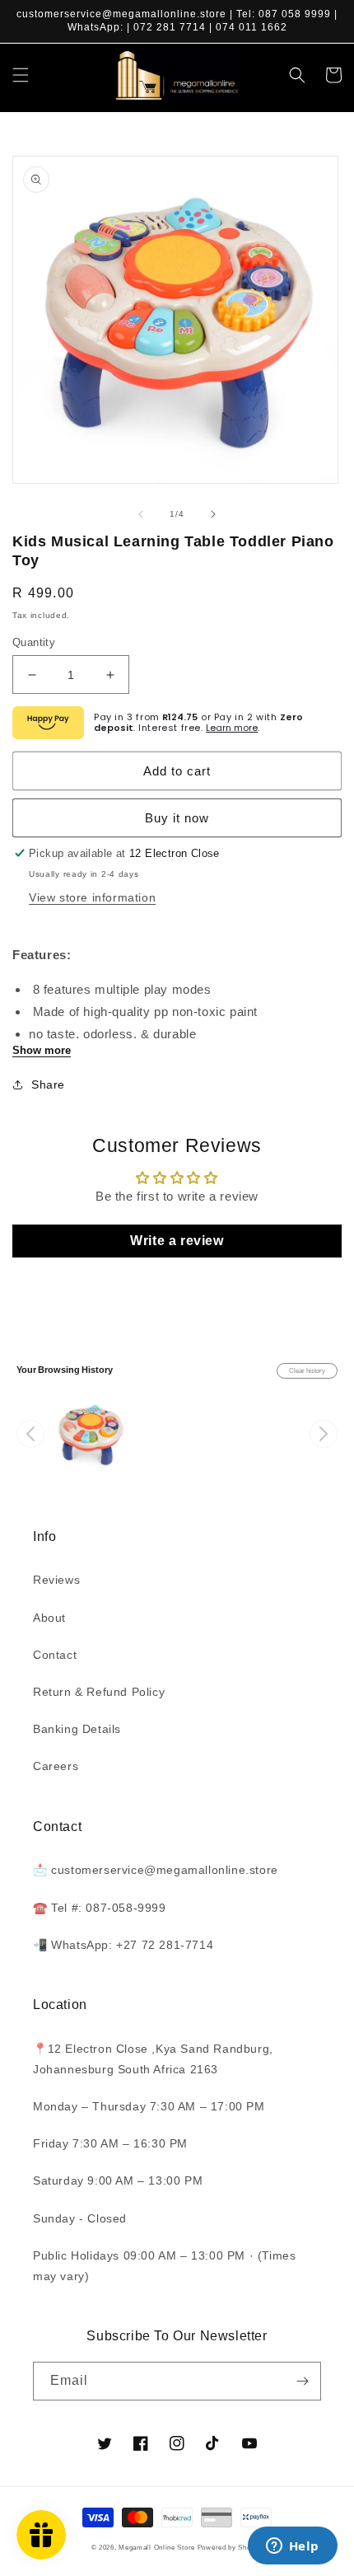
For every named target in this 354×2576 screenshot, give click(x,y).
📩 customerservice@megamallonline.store (156, 1870)
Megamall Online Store (158, 2547)
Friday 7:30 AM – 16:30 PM (110, 2143)
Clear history (307, 1371)
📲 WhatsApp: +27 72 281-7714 (123, 1945)
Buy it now (177, 818)
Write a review (177, 1241)
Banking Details (77, 1729)
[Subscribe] (302, 2381)
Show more (42, 1050)
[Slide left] (141, 514)
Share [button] (48, 1084)
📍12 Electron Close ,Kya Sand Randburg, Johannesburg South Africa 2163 (153, 2059)
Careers (56, 1766)
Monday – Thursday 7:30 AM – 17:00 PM (149, 2106)
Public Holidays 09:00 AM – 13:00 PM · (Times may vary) (164, 2266)
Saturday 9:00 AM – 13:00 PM (118, 2180)
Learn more (232, 728)
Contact (55, 1655)
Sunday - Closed (80, 2218)
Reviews (56, 1580)
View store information (92, 897)
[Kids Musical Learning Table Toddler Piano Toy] (90, 1434)
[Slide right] (213, 514)
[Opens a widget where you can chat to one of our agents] (292, 2547)
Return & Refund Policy (99, 1692)
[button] (21, 75)
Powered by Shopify (231, 2547)
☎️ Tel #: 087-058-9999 (100, 1908)
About (49, 1618)
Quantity (34, 642)
